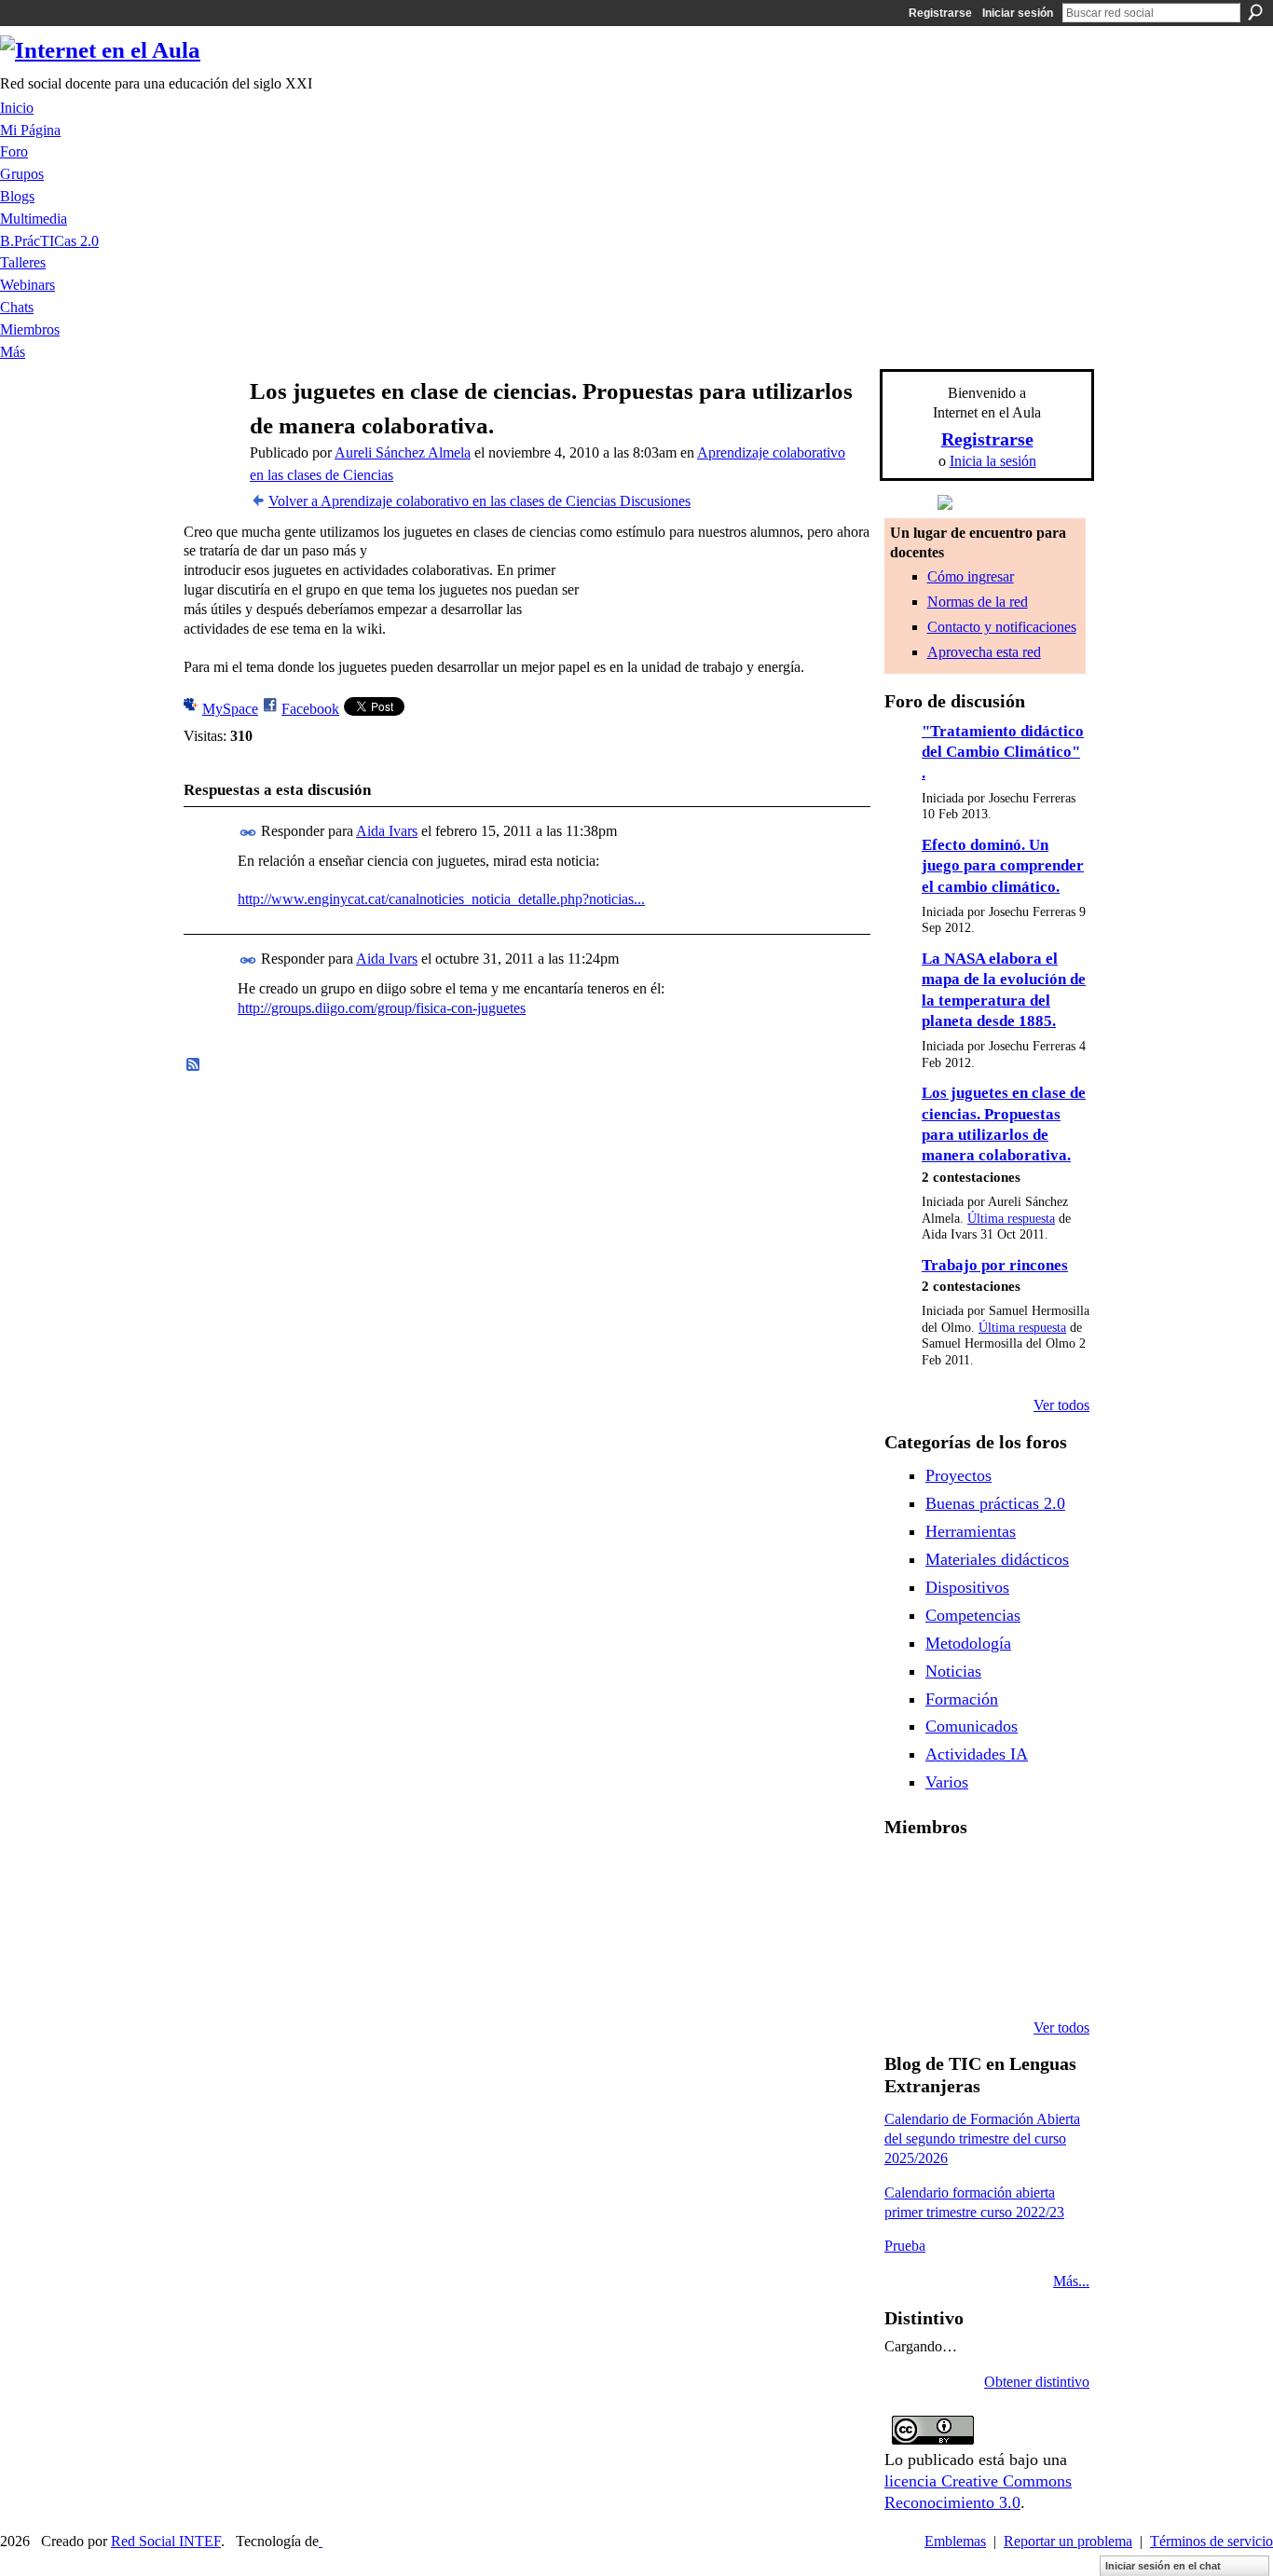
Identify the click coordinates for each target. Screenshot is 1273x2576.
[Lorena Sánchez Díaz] (954, 1927)
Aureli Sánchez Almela (403, 452)
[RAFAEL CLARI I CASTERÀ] (1002, 1877)
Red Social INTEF (166, 2541)
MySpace (230, 709)
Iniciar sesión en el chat (1163, 2566)
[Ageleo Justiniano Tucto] (954, 1877)
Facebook (310, 709)
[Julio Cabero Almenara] (1002, 1978)
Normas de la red (978, 602)
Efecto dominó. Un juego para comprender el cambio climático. (1003, 866)
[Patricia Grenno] (1049, 1978)
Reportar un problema (1068, 2541)
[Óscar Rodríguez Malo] (1049, 1877)
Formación (962, 1699)
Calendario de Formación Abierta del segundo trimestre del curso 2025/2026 (982, 2138)
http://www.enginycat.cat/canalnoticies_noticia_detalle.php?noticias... (441, 899)
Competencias (973, 1615)
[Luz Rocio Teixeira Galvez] (907, 1978)
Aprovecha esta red (984, 652)
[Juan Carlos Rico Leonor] (1002, 1927)
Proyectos (958, 1475)
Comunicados (972, 1726)
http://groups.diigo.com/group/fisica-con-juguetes (382, 1008)
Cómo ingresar (971, 576)
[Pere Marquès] (954, 1978)
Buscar (1255, 12)
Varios (947, 1782)
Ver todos (1061, 1405)
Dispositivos (967, 1587)
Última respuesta (1011, 1219)
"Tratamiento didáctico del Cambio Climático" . (1003, 752)
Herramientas (971, 1531)
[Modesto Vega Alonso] (907, 1927)
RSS (194, 1065)
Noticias (953, 1671)
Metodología (968, 1643)
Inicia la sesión (993, 461)
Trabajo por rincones (995, 1265)
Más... (1071, 2281)
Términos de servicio (1211, 2541)
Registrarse (940, 13)
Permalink (248, 833)
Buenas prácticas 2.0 (995, 1503)
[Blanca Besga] (1049, 1927)
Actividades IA (977, 1754)
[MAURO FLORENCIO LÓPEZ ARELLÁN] (907, 1877)
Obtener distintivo (1037, 2382)
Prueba (905, 2246)
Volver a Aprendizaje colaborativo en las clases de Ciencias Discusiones (479, 501)
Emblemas (955, 2541)
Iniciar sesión (1018, 13)
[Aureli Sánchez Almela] (209, 427)
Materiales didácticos (997, 1559)
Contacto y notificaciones (1002, 627)
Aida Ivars (387, 831)
